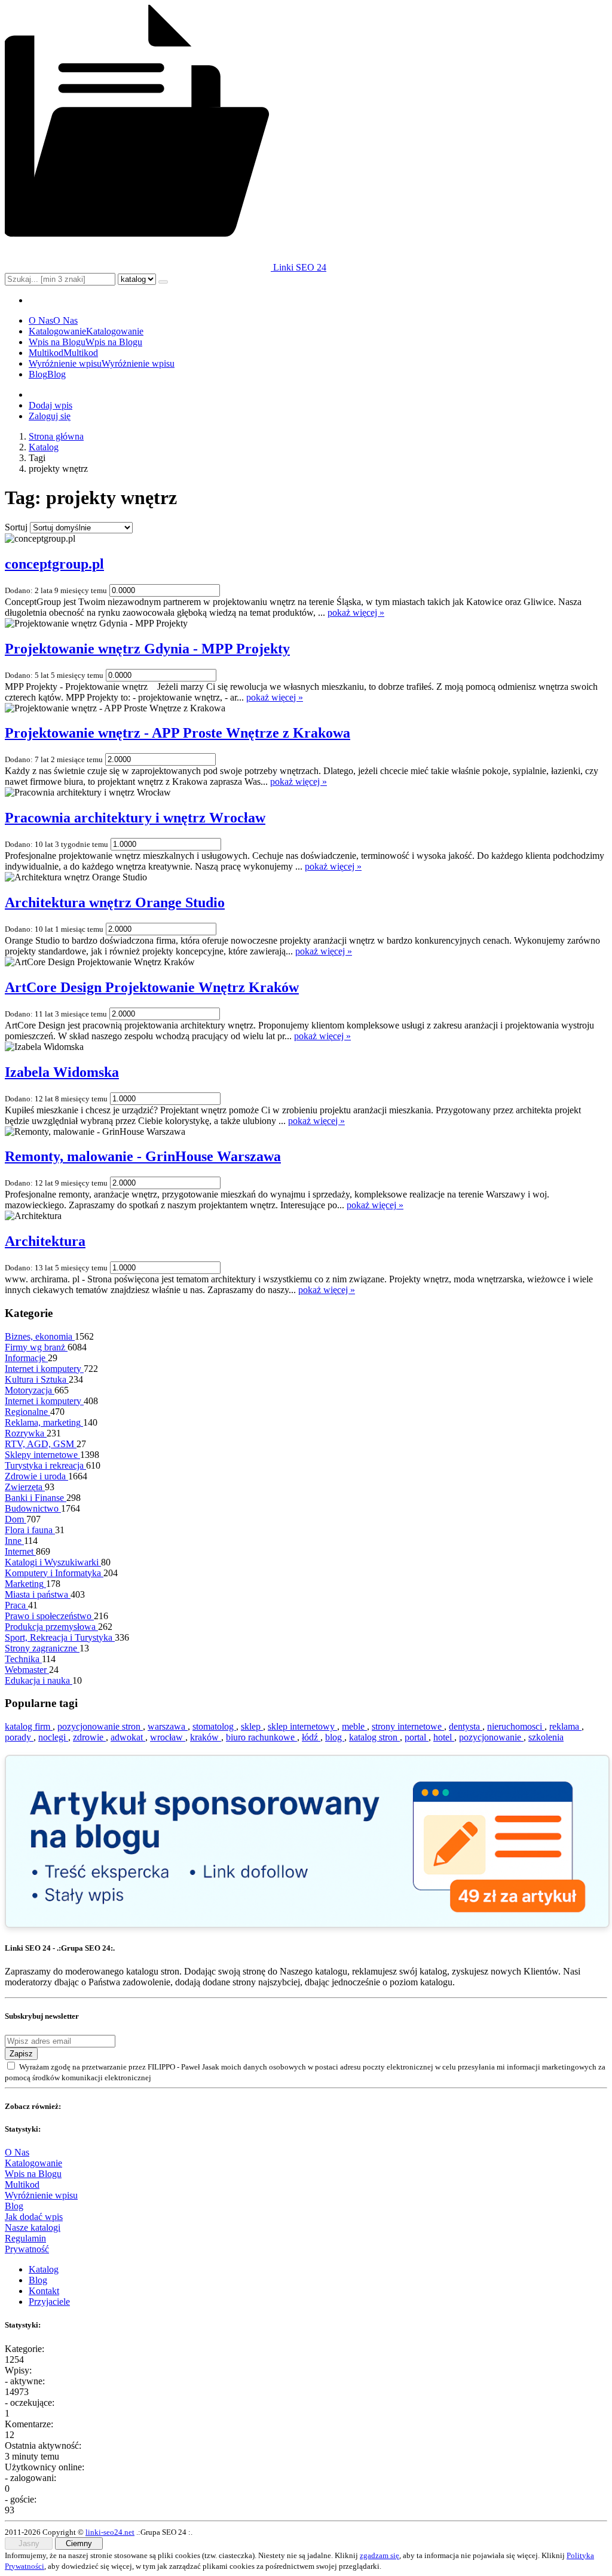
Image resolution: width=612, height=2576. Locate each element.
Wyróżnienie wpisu (41, 2195)
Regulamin (25, 2238)
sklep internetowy (302, 1726)
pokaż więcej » (356, 612)
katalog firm (29, 1726)
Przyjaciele (49, 2302)
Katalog (44, 447)
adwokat (128, 1737)
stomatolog (214, 1726)
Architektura (45, 1241)
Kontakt (44, 2291)
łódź (311, 1737)
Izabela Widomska (62, 1072)
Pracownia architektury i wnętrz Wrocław (135, 818)
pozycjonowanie (491, 1737)
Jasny (29, 2543)
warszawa (168, 1726)
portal (417, 1737)
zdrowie (89, 1737)
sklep (252, 1726)
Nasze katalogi (33, 2227)
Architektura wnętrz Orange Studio (115, 902)
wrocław (168, 1737)
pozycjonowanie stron (100, 1726)
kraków (206, 1737)
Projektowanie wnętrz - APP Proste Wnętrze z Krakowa (178, 733)
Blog (14, 2206)
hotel (444, 1737)
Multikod (22, 2184)
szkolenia (546, 1737)
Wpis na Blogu (33, 2174)
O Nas (17, 2152)
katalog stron (374, 1737)
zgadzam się (380, 2555)
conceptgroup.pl (54, 564)
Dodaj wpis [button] (51, 405)
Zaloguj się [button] (50, 416)
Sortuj (16, 527)
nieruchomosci (516, 1726)
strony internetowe (408, 1726)
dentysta (466, 1726)
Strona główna (56, 436)
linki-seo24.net (110, 2532)
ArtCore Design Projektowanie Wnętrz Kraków (152, 987)
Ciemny (79, 2543)
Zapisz (21, 2054)
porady (19, 1737)
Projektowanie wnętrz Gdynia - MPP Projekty (147, 649)
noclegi (53, 1737)
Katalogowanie (33, 2163)
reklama (565, 1726)
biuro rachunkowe (261, 1737)
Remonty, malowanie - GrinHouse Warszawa (143, 1156)
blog (335, 1737)
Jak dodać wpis (34, 2217)
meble (354, 1726)
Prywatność (27, 2249)
